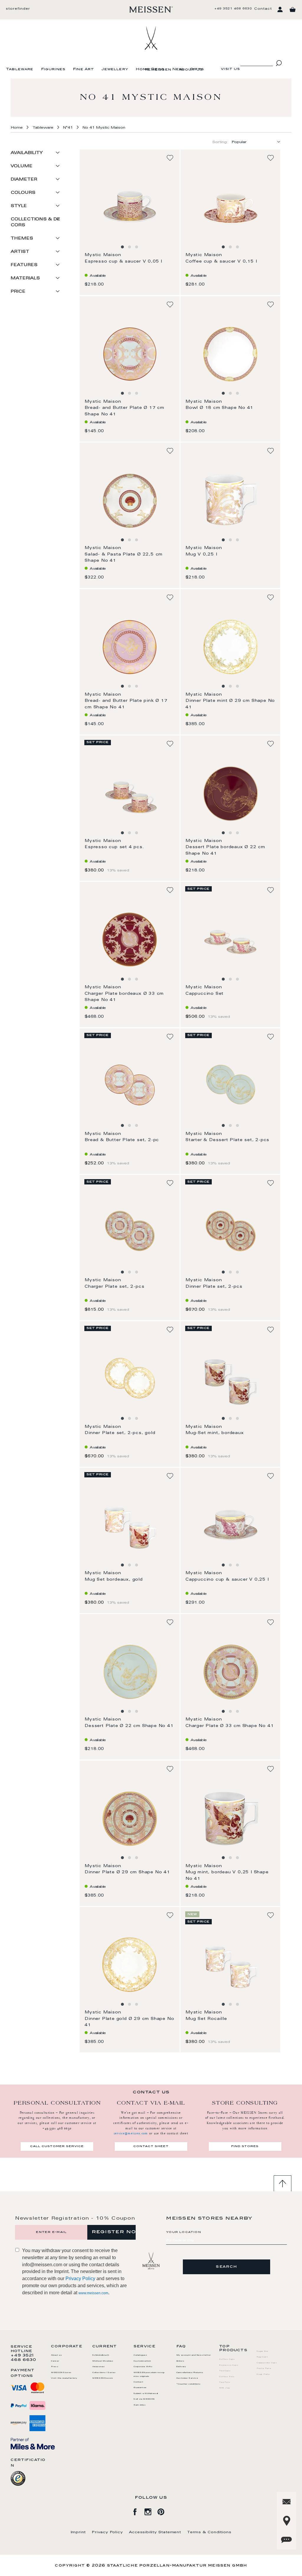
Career (55, 2361)
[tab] (37, 155)
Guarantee (140, 2388)
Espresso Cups (229, 2365)
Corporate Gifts (143, 2367)
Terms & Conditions (209, 2532)
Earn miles (140, 2405)
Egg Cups (262, 2357)
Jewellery (115, 69)
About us (191, 70)
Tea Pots (225, 2382)
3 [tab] (137, 247)
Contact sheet (151, 2146)
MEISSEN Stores (61, 2373)
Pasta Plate (264, 2369)
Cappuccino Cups (267, 2363)
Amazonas (99, 2367)
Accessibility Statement (155, 2532)
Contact (263, 9)
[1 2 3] (129, 207)
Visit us (230, 69)
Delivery (181, 2367)
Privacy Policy (80, 2278)
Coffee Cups (227, 2359)
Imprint (78, 2532)
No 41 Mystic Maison (104, 128)
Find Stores (245, 2146)
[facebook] (138, 2511)
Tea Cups (225, 2371)
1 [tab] (122, 247)
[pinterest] (164, 2511)
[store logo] (151, 9)
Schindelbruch (101, 2355)
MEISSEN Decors (103, 2378)
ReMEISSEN (158, 70)
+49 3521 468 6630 (233, 9)
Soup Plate (263, 2375)
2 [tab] (129, 247)
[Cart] (293, 10)
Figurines (53, 69)
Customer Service (187, 2378)
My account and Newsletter (194, 2355)
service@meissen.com (131, 2133)
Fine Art (83, 69)
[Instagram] (151, 2511)
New (178, 69)
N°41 (68, 128)
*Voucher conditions (189, 2384)
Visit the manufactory (64, 2378)
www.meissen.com (93, 2293)
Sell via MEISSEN (144, 2399)
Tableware (20, 69)
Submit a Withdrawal (146, 2394)
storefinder (18, 9)
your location (184, 2232)
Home (17, 128)
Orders (180, 2361)
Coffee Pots (227, 2377)
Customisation (142, 2361)
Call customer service (57, 2146)
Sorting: (220, 142)
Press (55, 2367)
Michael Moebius (103, 2361)
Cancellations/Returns (190, 2373)
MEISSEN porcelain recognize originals (149, 2375)
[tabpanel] (130, 207)
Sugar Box (262, 2351)
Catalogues (141, 2355)
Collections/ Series (104, 2373)
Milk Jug (224, 2388)
